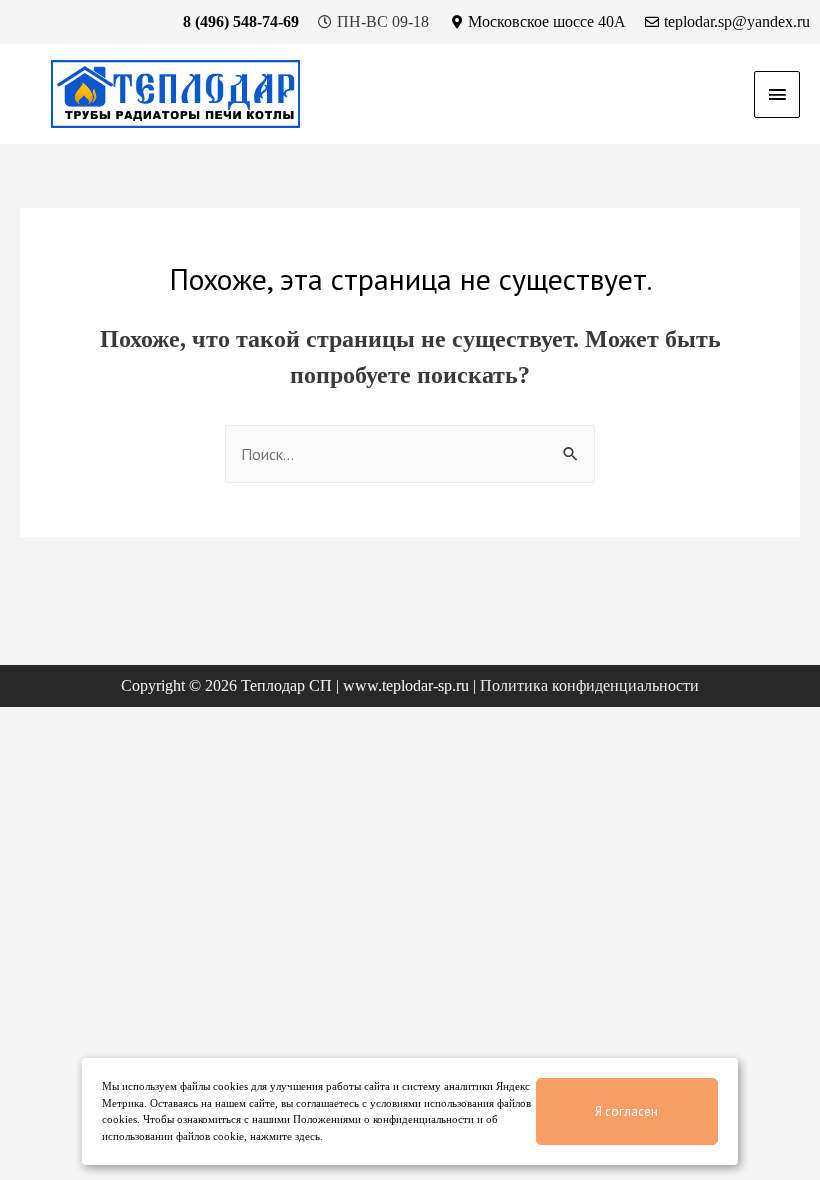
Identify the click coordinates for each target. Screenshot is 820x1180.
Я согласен (626, 1111)
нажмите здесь (285, 1136)
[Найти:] (410, 454)
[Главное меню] (777, 94)
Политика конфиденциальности (589, 685)
